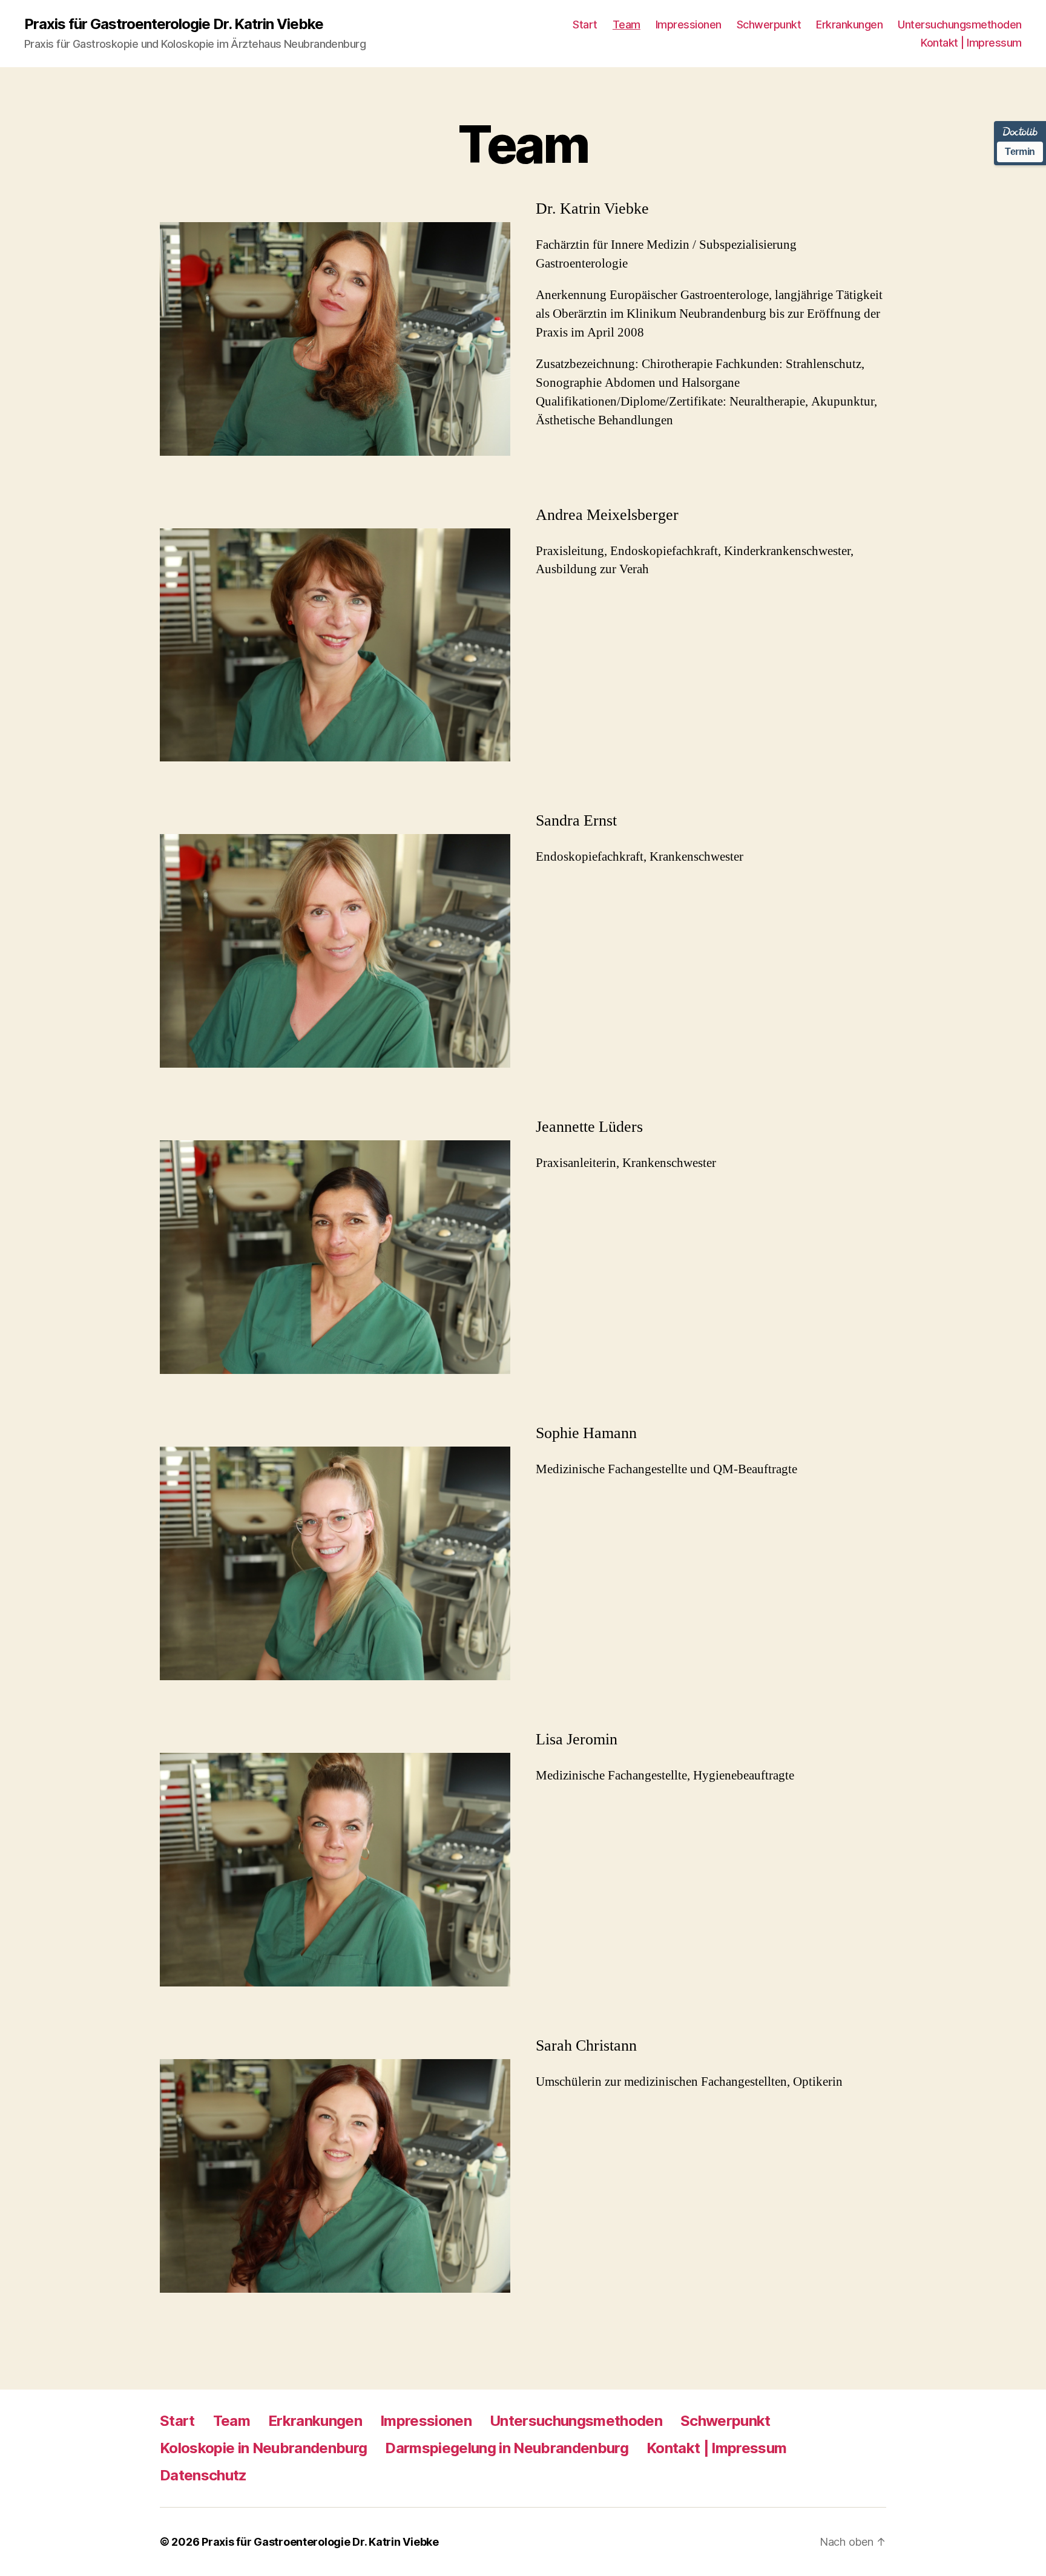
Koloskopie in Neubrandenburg (263, 2448)
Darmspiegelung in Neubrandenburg (507, 2448)
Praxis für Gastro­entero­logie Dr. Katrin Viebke (174, 24)
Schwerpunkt (769, 25)
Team (627, 25)
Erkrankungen (849, 25)
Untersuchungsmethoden (960, 25)
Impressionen (689, 25)
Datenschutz (203, 2475)
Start (585, 25)
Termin (1020, 152)
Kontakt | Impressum (971, 43)
